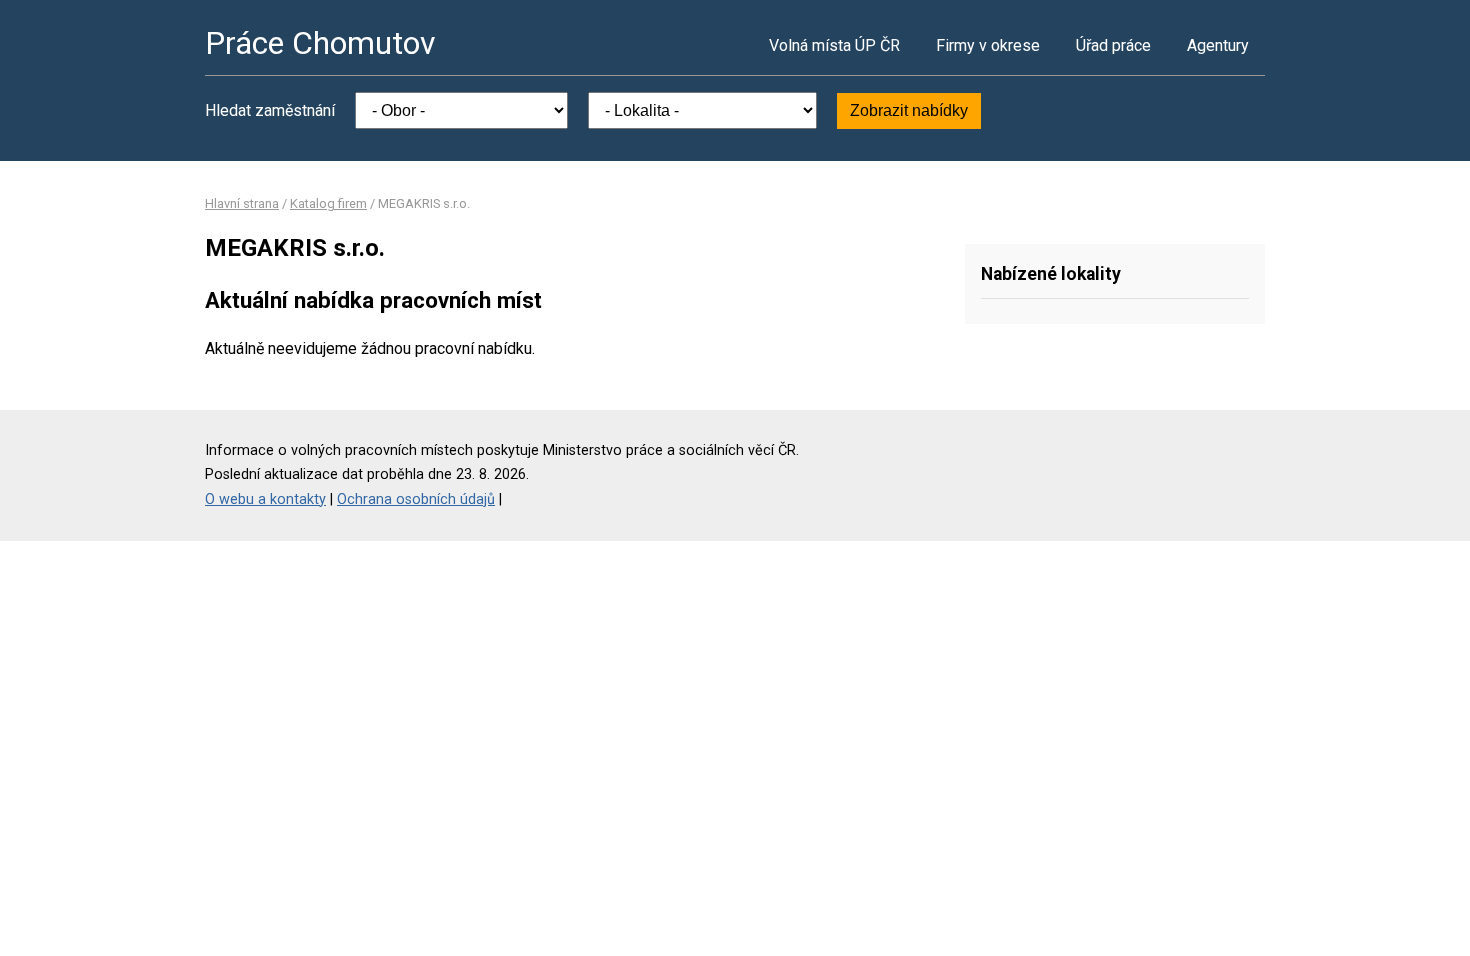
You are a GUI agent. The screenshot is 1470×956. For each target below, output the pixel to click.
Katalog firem (328, 203)
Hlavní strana (242, 203)
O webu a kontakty (265, 499)
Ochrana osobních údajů (416, 499)
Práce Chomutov (320, 43)
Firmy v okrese (988, 45)
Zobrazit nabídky (909, 110)
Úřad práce (1113, 45)
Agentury (1218, 45)
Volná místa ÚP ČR (834, 45)
